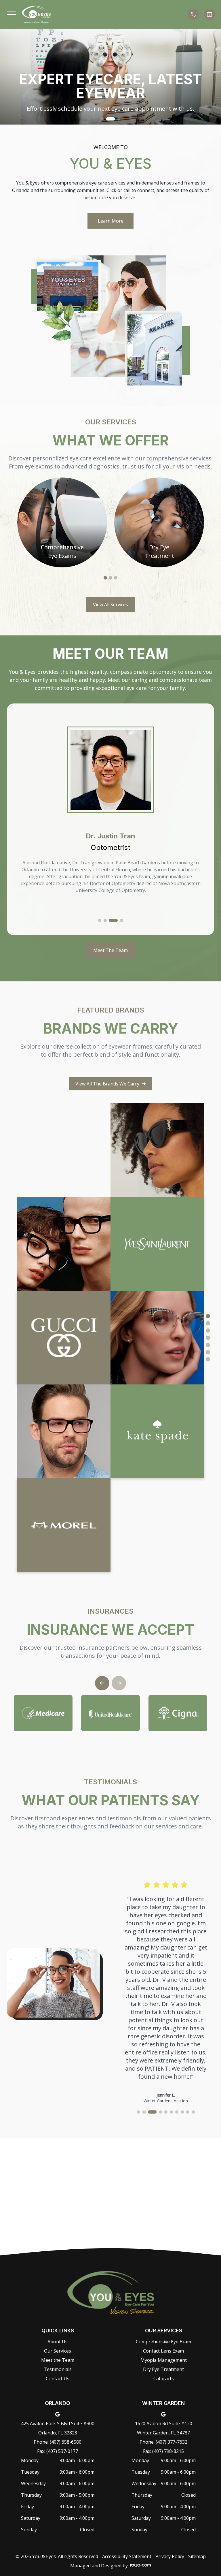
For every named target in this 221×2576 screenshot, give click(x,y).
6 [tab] (208, 1352)
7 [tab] (208, 1359)
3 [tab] (116, 578)
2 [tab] (110, 578)
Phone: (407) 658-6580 (58, 2442)
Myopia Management (164, 2360)
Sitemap (197, 2556)
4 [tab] (208, 1338)
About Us (58, 2342)
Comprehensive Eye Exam (163, 2342)
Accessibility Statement (127, 2556)
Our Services (58, 2351)
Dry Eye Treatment (163, 2369)
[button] (12, 14)
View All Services (110, 605)
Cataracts (164, 2379)
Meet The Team (110, 950)
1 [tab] (105, 578)
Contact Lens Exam (163, 2351)
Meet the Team (58, 2360)
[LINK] (62, 481)
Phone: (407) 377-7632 (163, 2442)
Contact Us (58, 2379)
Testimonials (58, 2369)
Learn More (111, 221)
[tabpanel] (62, 522)
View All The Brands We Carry (107, 1084)
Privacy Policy (170, 2556)
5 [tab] (208, 1345)
